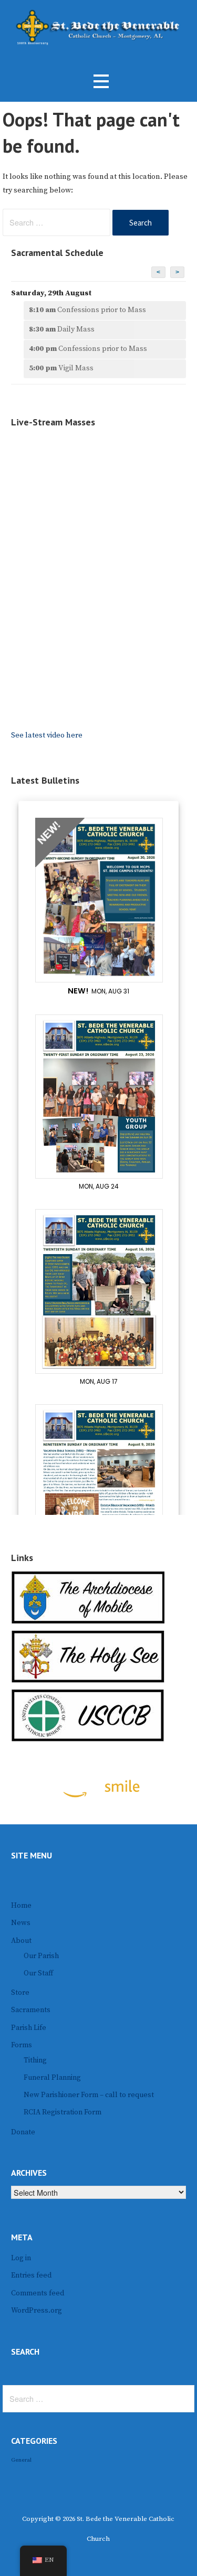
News (21, 1923)
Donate (23, 2132)
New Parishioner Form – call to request (89, 2095)
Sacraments (31, 2010)
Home (21, 1906)
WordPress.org (37, 2311)
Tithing (35, 2060)
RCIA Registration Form (63, 2112)
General (21, 2460)
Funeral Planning (52, 2078)
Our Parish (41, 1956)
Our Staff (38, 1973)
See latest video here (47, 735)
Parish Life (29, 2028)
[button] (101, 82)
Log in (21, 2258)
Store (20, 1993)
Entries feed (31, 2275)
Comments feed (38, 2293)
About (21, 1941)
